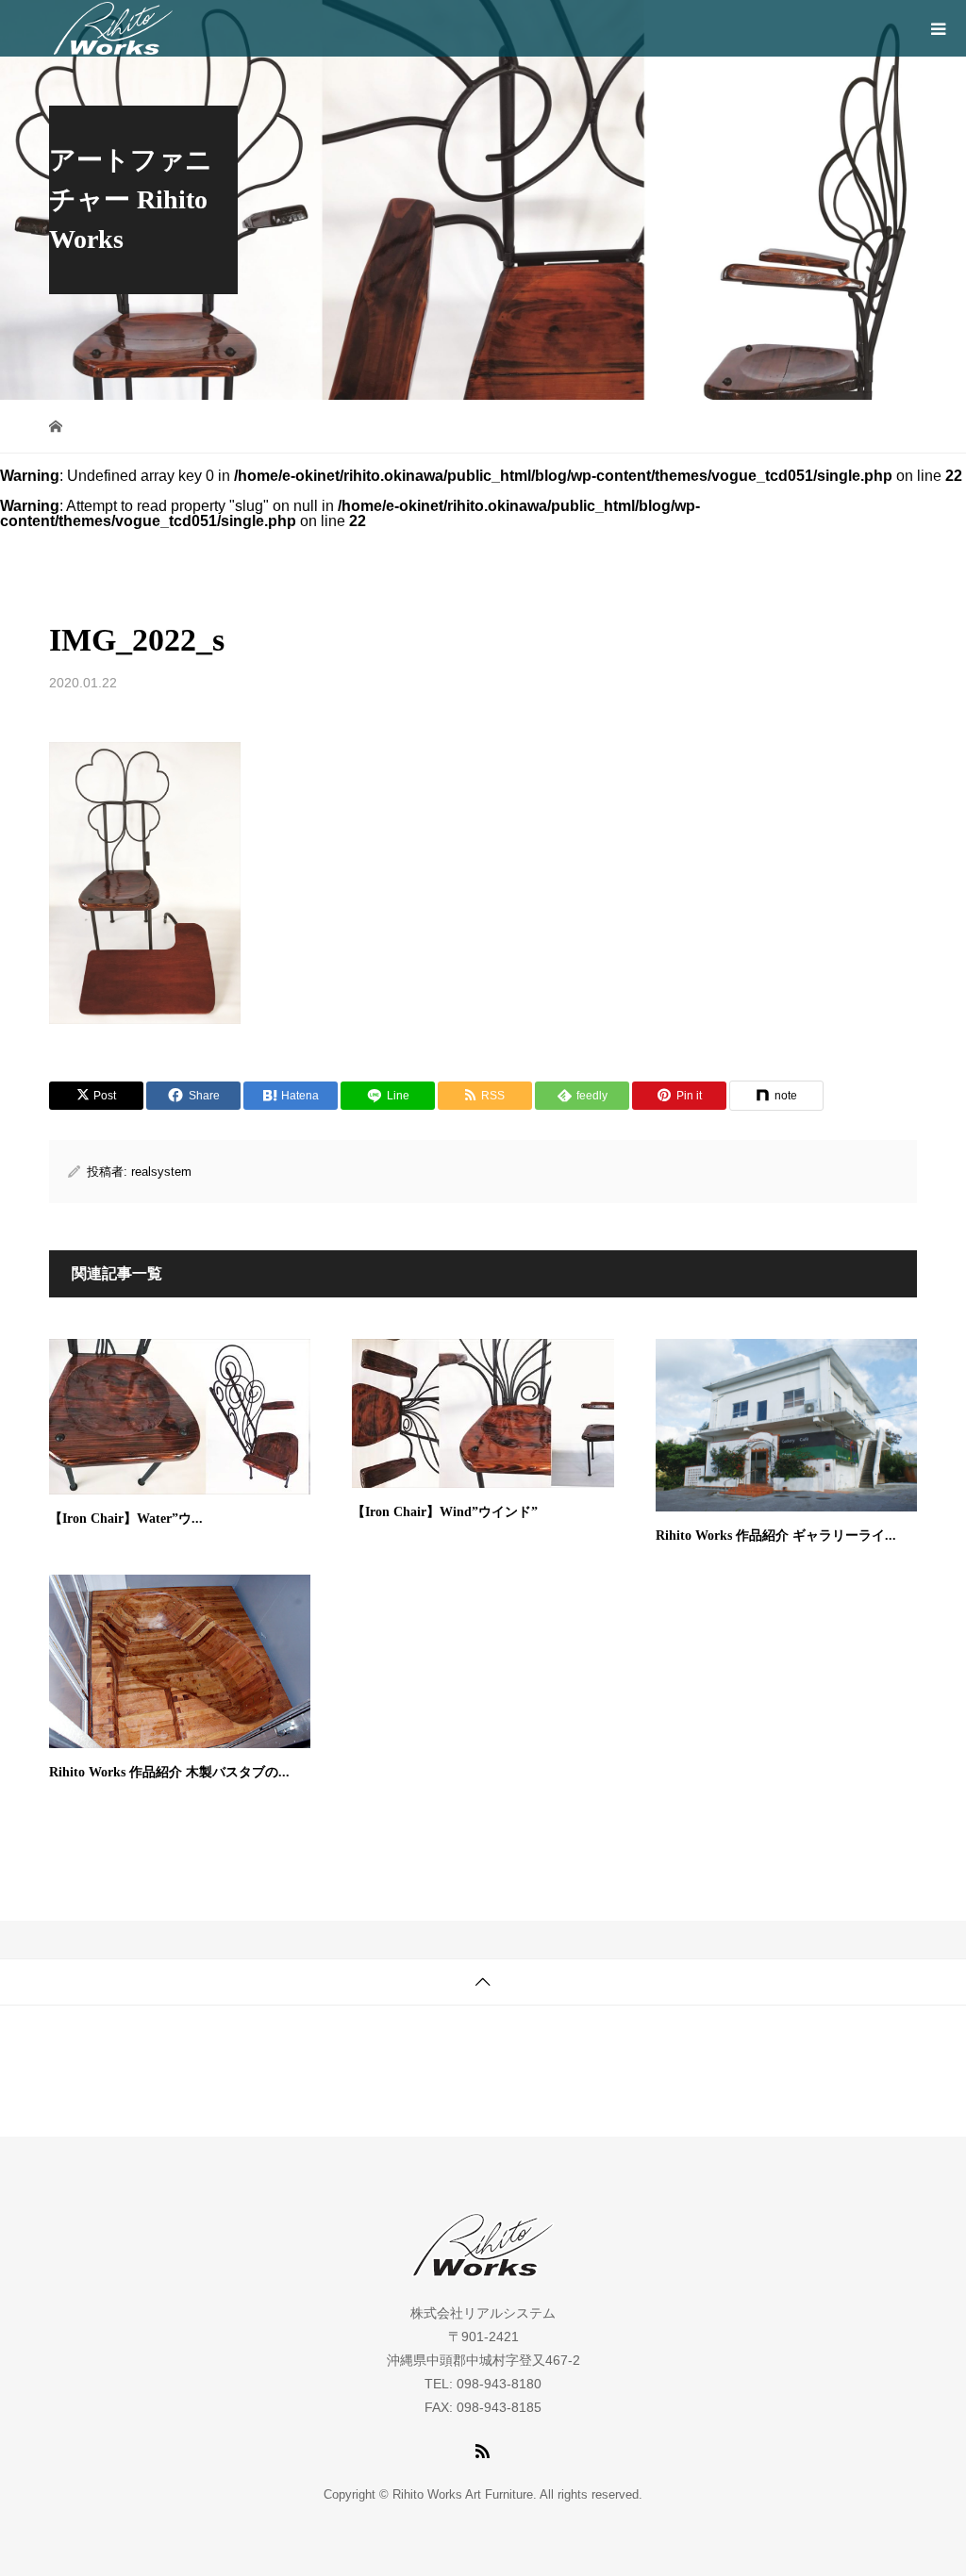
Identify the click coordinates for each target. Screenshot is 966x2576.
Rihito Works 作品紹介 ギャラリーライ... (776, 1536)
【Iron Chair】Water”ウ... (126, 1519)
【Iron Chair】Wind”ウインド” (445, 1512)
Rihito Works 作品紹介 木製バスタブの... (169, 1772)
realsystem (161, 1172)
